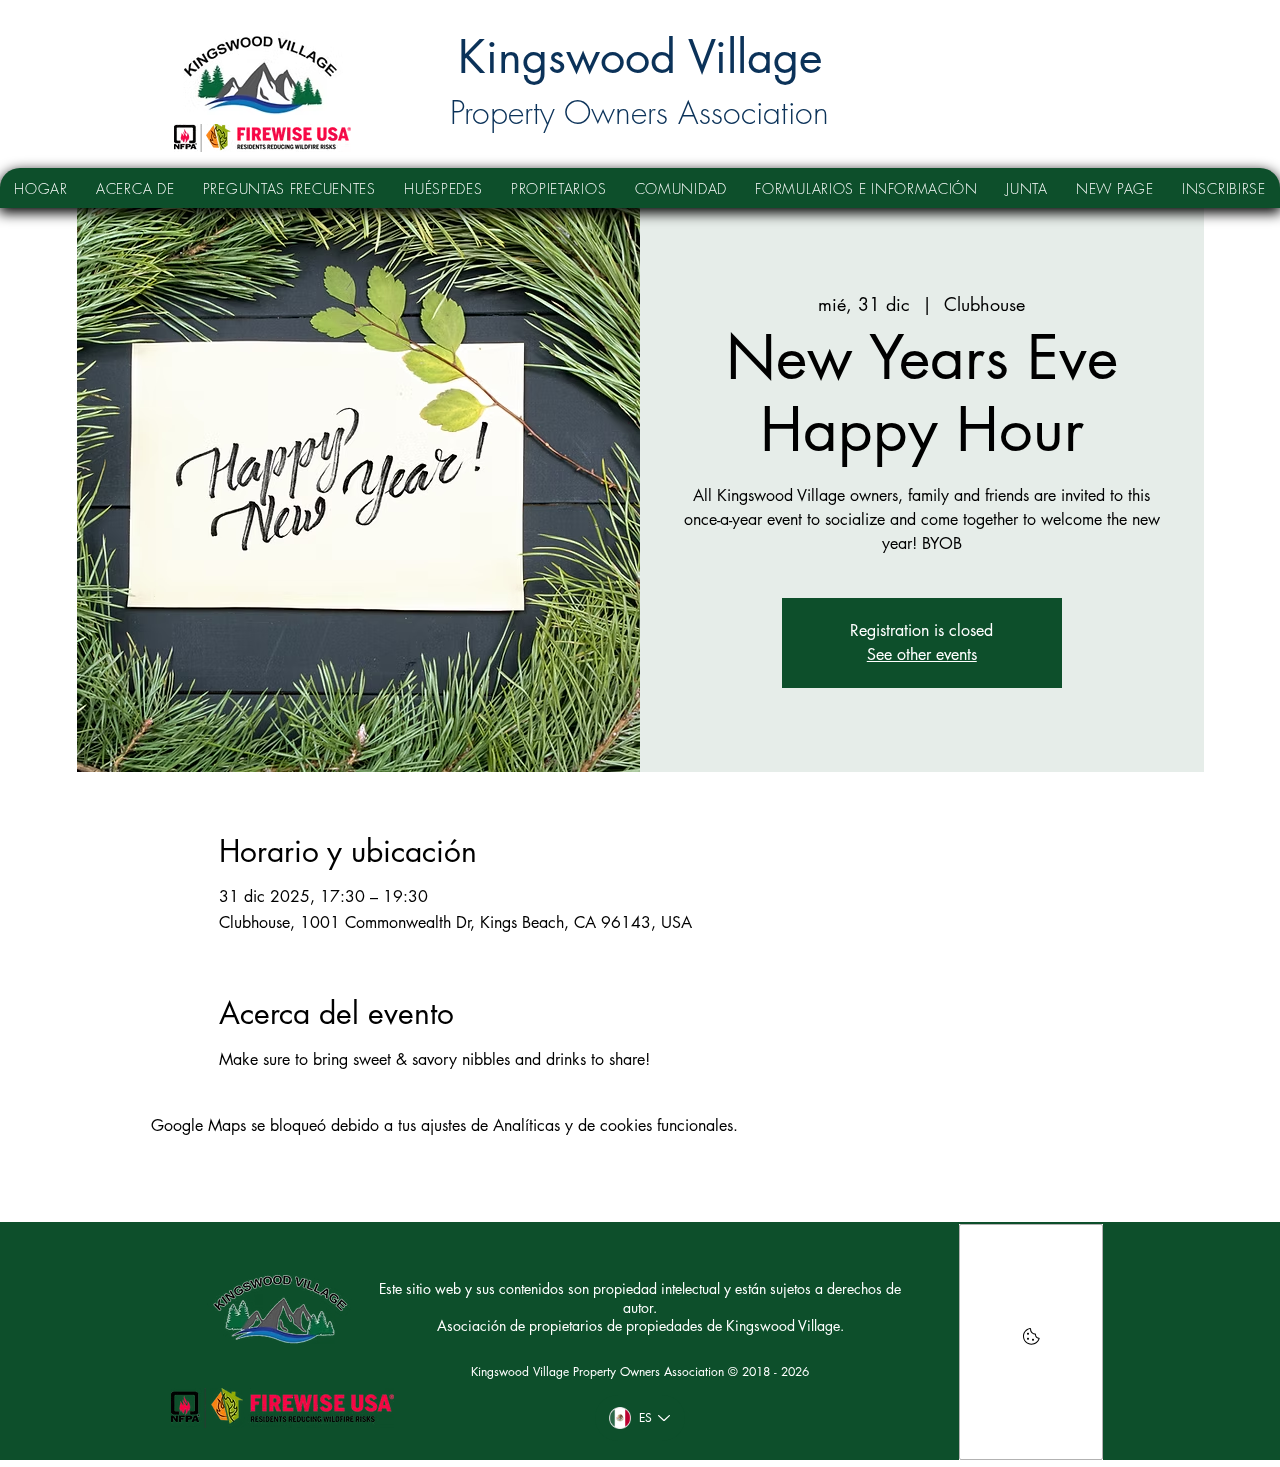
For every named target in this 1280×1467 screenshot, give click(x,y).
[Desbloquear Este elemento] (1031, 1342)
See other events (922, 654)
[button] (443, 188)
